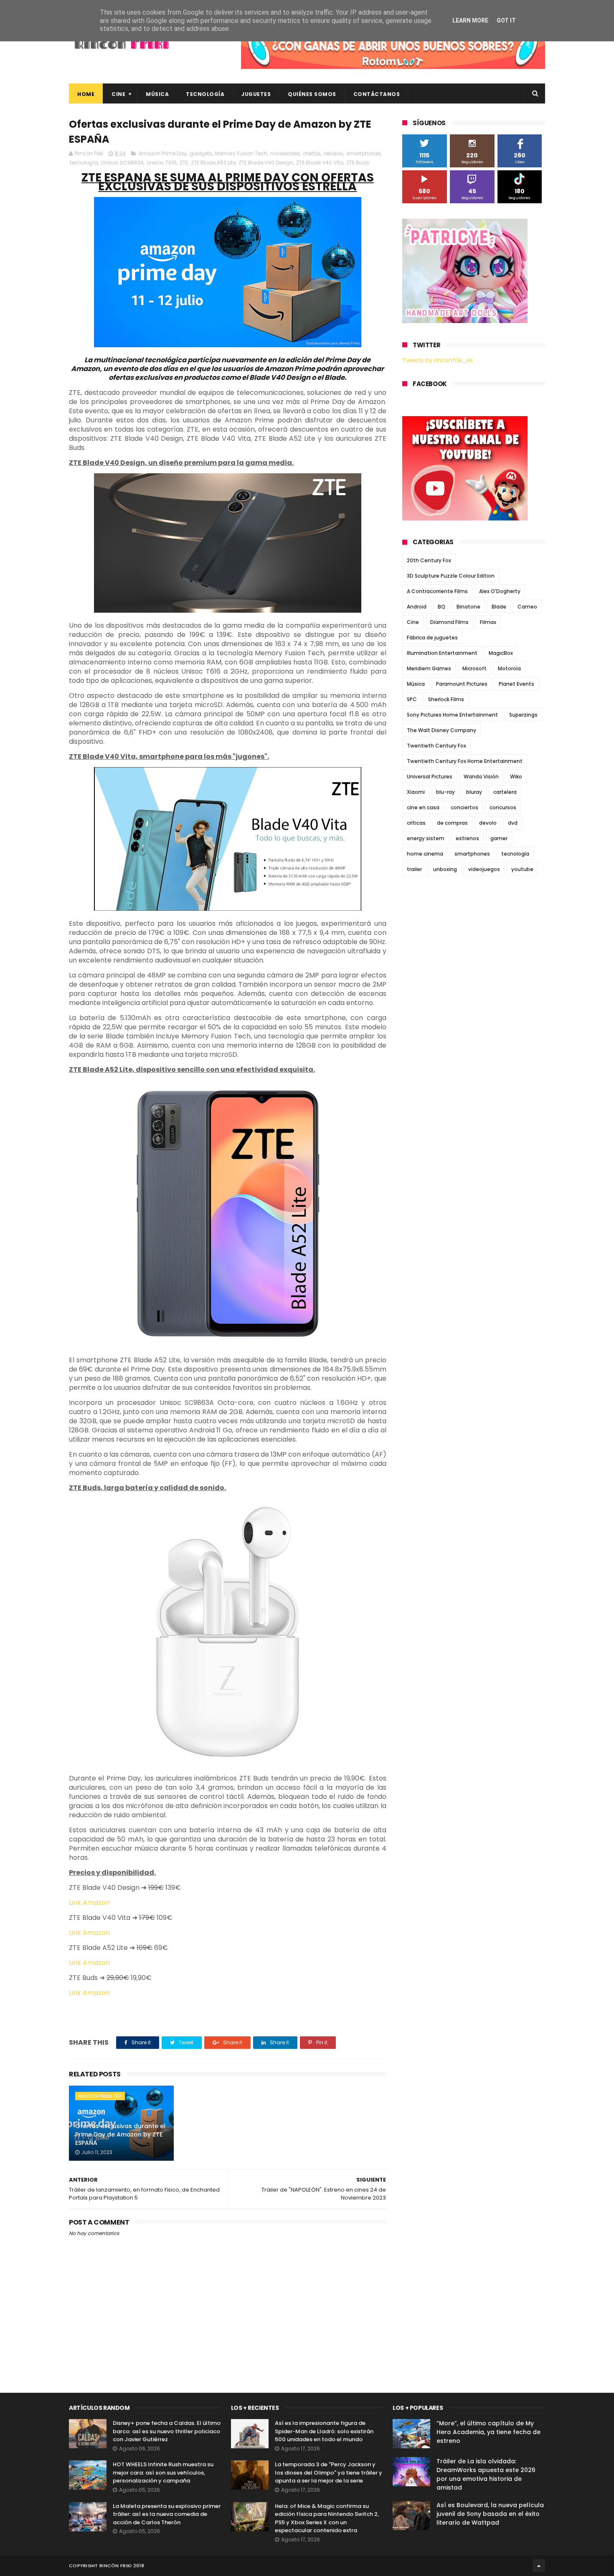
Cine (118, 94)
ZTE (184, 163)
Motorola (509, 668)
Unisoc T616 (162, 163)
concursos (503, 807)
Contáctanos (377, 94)
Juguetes (256, 94)
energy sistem (426, 838)
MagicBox (501, 653)
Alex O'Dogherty (500, 591)
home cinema (425, 854)
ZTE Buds (358, 163)
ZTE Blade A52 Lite (213, 163)
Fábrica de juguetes (432, 638)
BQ (441, 607)
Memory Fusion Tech (241, 153)
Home (86, 94)
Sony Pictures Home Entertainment (452, 715)
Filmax (488, 622)
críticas (416, 823)
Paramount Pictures (462, 684)
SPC (412, 699)
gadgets (201, 153)
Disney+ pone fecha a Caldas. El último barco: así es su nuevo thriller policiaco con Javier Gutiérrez (167, 2431)
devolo (488, 823)
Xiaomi (416, 792)
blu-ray (445, 792)
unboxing (445, 869)
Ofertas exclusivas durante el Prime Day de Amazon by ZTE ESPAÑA (120, 2134)
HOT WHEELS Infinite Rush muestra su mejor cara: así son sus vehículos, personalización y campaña (163, 2472)
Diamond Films (449, 622)
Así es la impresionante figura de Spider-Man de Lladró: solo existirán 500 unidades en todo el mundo (324, 2431)
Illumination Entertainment (442, 653)
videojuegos (484, 869)
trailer (414, 869)
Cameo (527, 607)
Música (157, 94)
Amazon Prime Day (163, 153)
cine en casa (423, 807)
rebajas (334, 153)
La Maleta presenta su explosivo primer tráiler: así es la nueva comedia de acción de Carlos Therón (167, 2514)
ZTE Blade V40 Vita (320, 163)
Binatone (468, 607)
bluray (474, 792)
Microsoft (474, 668)
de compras (452, 823)
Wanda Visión (481, 777)
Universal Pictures (430, 777)
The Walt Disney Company (441, 730)
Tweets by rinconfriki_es (438, 360)
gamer (499, 838)
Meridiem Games (429, 668)
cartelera (505, 792)
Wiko (516, 777)
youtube (522, 869)
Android (417, 607)
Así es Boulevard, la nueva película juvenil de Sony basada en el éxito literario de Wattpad (490, 2514)
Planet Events (516, 684)
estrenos (467, 838)
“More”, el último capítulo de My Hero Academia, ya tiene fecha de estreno (488, 2432)
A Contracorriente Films (437, 591)
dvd (513, 823)
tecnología (84, 163)
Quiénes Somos (312, 94)
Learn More (470, 20)
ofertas (312, 153)
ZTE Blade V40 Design (266, 163)
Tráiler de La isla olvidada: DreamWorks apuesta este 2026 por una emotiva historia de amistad (486, 2474)
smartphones (364, 153)
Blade (499, 607)
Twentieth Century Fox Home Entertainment (465, 761)
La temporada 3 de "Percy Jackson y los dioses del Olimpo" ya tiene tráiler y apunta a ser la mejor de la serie (329, 2472)
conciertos (464, 807)
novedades (285, 153)
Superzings (523, 715)
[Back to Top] (539, 2566)
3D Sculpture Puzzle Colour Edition (451, 576)
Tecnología (205, 94)
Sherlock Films (446, 699)
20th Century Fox (429, 560)
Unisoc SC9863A (122, 163)
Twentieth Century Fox (436, 746)
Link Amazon (89, 1903)
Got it (506, 20)
